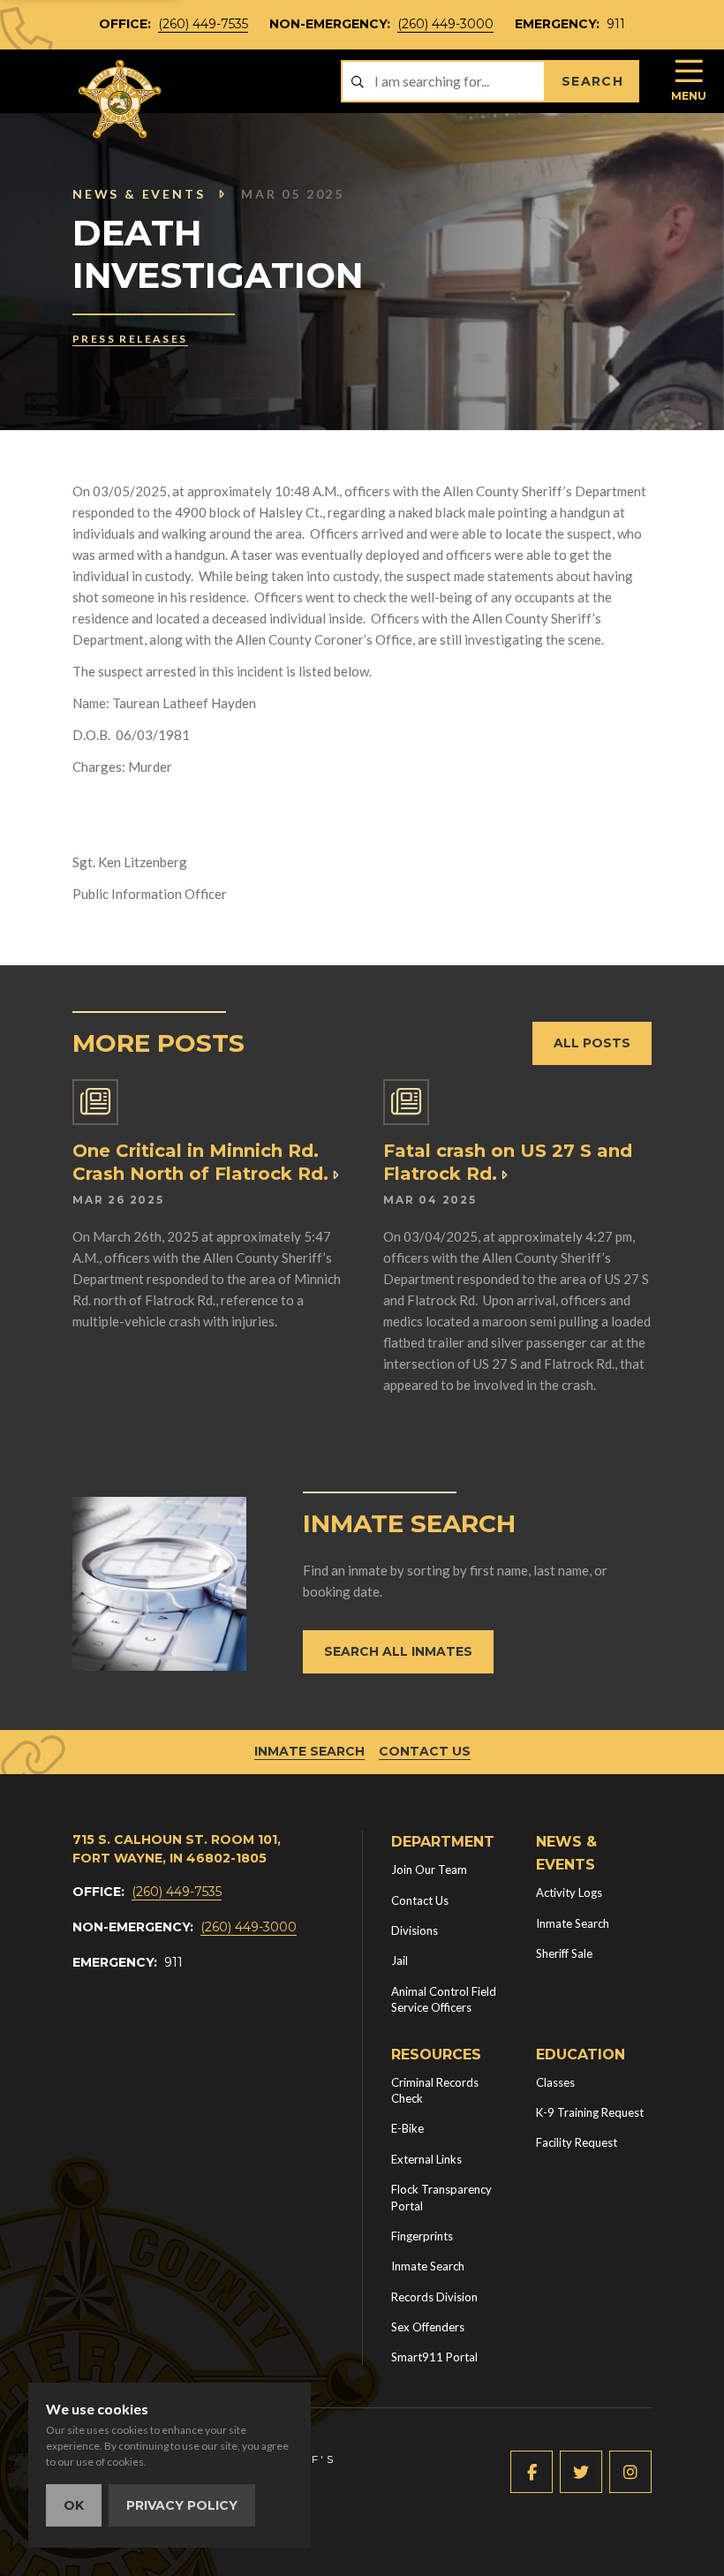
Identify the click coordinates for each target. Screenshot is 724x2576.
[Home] (121, 99)
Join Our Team (429, 1870)
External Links (426, 2159)
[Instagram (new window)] (630, 2472)
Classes (555, 2082)
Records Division (434, 2297)
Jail (400, 1960)
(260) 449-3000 (445, 24)
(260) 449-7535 (203, 24)
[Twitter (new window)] (581, 2472)
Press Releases (130, 339)
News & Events (139, 194)
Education (581, 2055)
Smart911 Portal (434, 2357)
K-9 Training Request (590, 2112)
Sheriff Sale (564, 1953)
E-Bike (407, 2128)
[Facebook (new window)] (532, 2472)
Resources (436, 2055)
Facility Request (577, 2142)
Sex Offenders (428, 2327)
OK (74, 2505)
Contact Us (425, 1751)
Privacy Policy (182, 2505)
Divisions (415, 1930)
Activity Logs (569, 1892)
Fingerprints (422, 2236)
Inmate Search (309, 1751)
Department (443, 1842)
